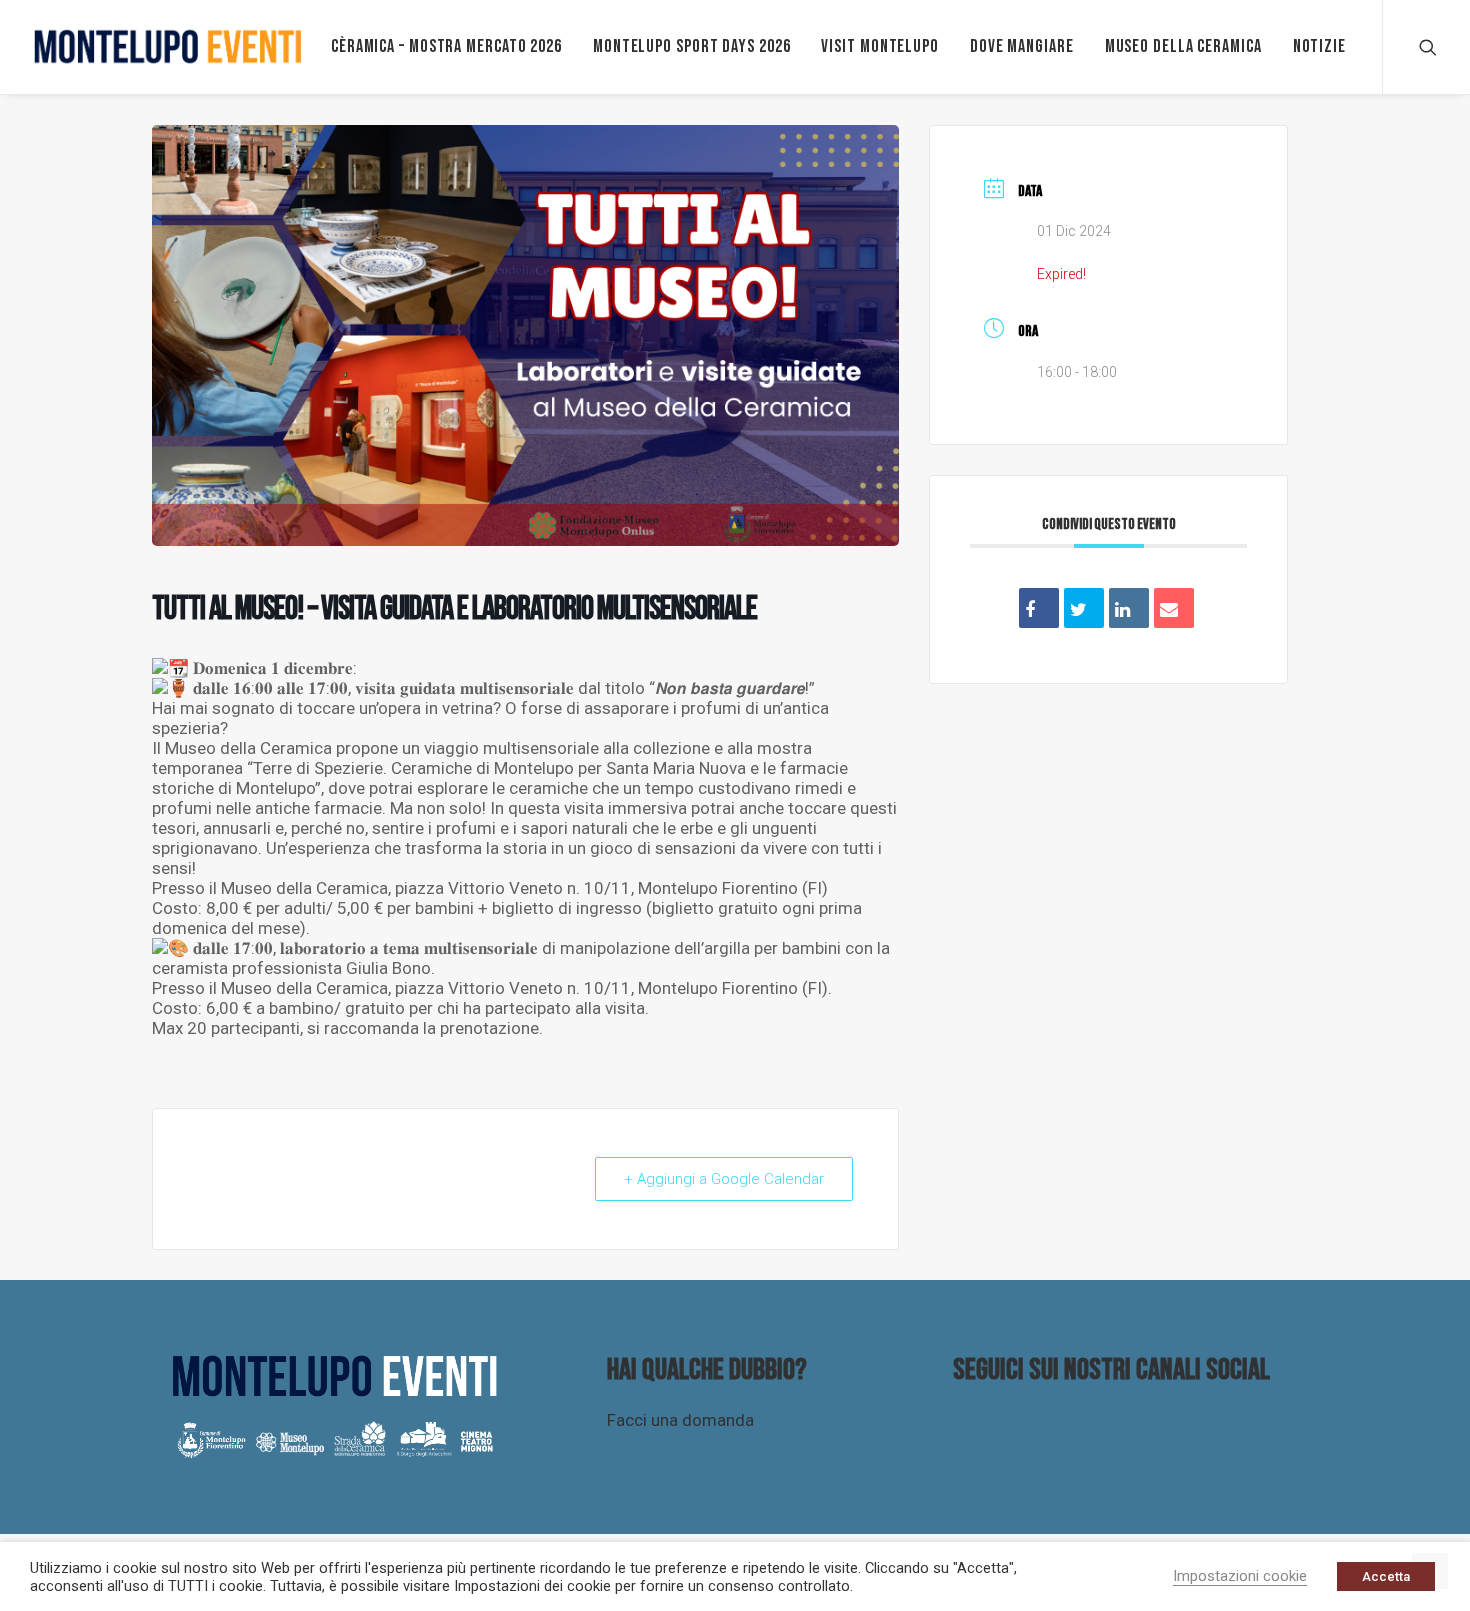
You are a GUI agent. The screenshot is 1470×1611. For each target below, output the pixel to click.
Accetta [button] (1386, 1576)
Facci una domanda (680, 1420)
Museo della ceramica (1183, 46)
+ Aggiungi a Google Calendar (724, 1179)
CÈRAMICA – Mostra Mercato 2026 (446, 46)
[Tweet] (1084, 608)
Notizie (1319, 46)
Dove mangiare (1022, 46)
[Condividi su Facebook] (1039, 608)
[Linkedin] (1129, 608)
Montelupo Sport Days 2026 (692, 46)
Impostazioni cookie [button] (1240, 1576)
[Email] (1174, 608)
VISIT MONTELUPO (880, 46)
